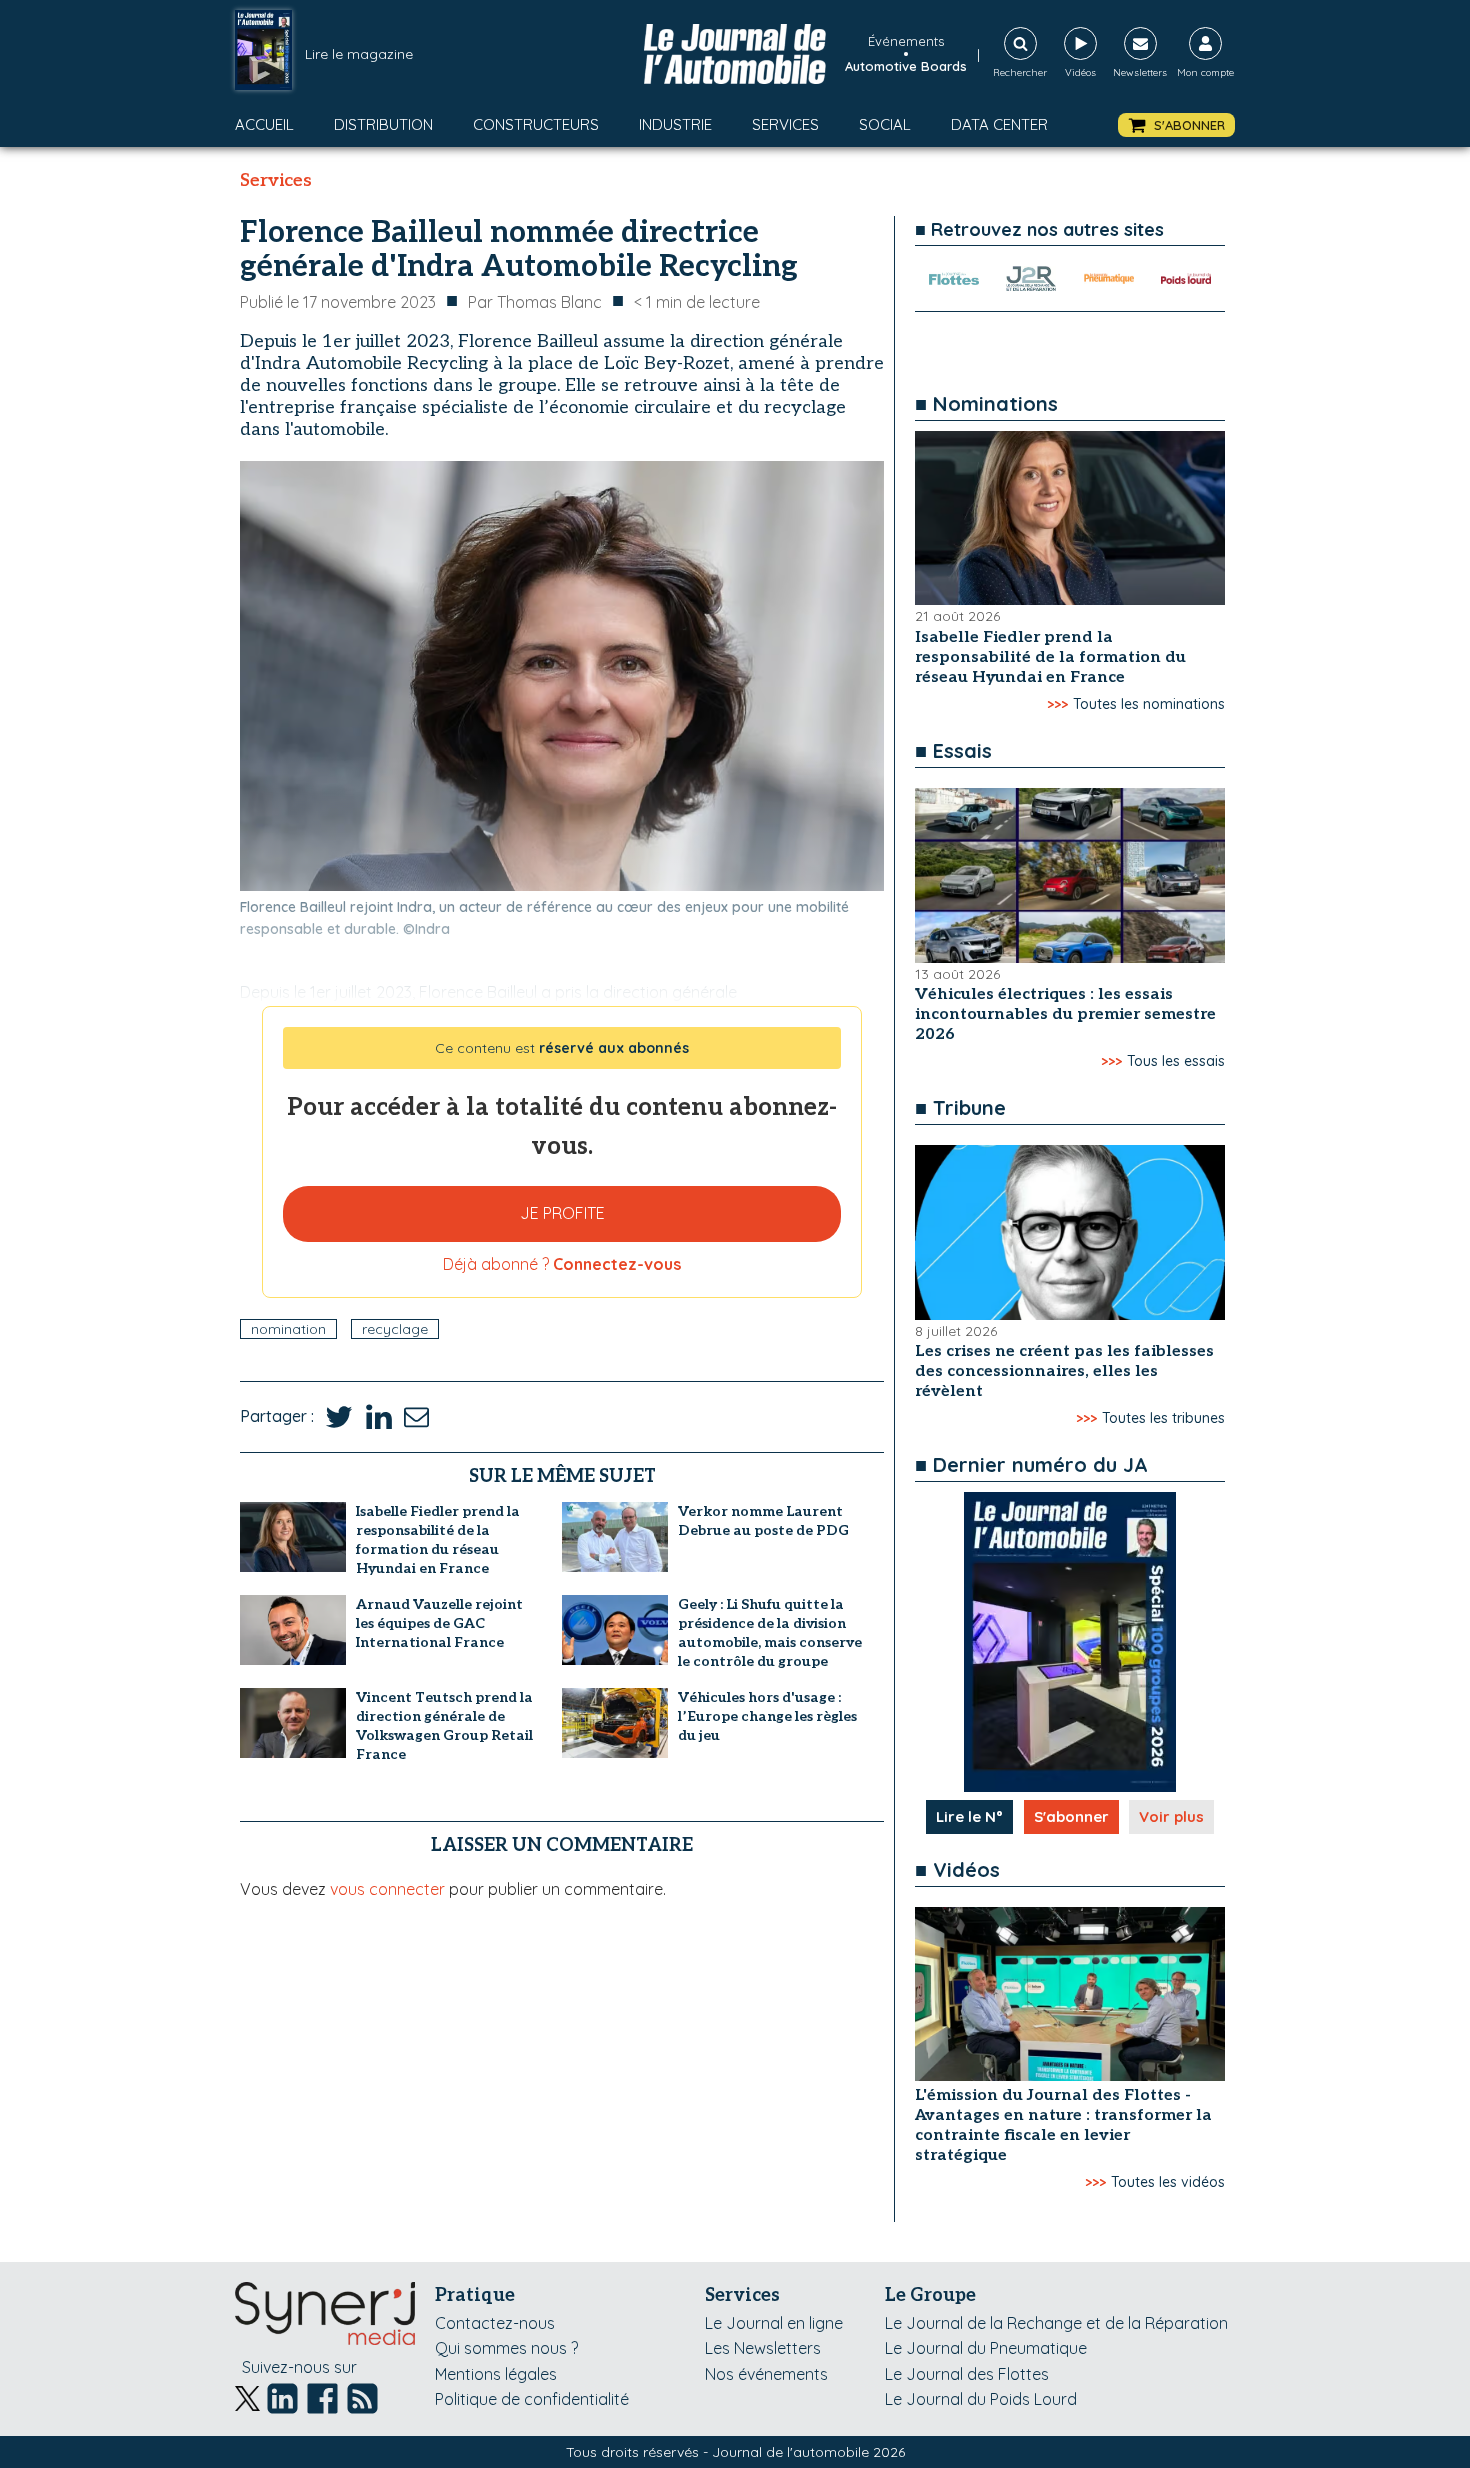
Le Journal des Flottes (967, 2374)
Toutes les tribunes (1163, 1418)
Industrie (675, 124)
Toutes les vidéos (1168, 2182)
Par (535, 302)
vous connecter (387, 1889)
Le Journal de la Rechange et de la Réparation (1056, 2323)
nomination (288, 1329)
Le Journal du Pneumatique (986, 2348)
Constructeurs (536, 124)
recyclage (395, 1329)
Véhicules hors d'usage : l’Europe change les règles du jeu (767, 1716)
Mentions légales (496, 2374)
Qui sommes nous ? (506, 2348)
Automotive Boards (906, 66)
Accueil (264, 124)
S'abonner (1071, 1816)
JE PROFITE (562, 1213)
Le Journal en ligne (774, 2323)
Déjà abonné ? (562, 1264)
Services (785, 124)
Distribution (383, 124)
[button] (1176, 125)
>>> (1057, 704)
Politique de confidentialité (532, 2399)
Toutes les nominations (1149, 704)
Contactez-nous (495, 2323)
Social (885, 124)
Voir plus (1171, 1816)
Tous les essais (1176, 1061)
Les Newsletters (763, 2348)
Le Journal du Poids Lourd (981, 2399)
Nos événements (766, 2374)
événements (906, 41)
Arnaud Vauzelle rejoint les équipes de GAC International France (439, 1623)
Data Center (999, 124)
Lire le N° (969, 1816)
